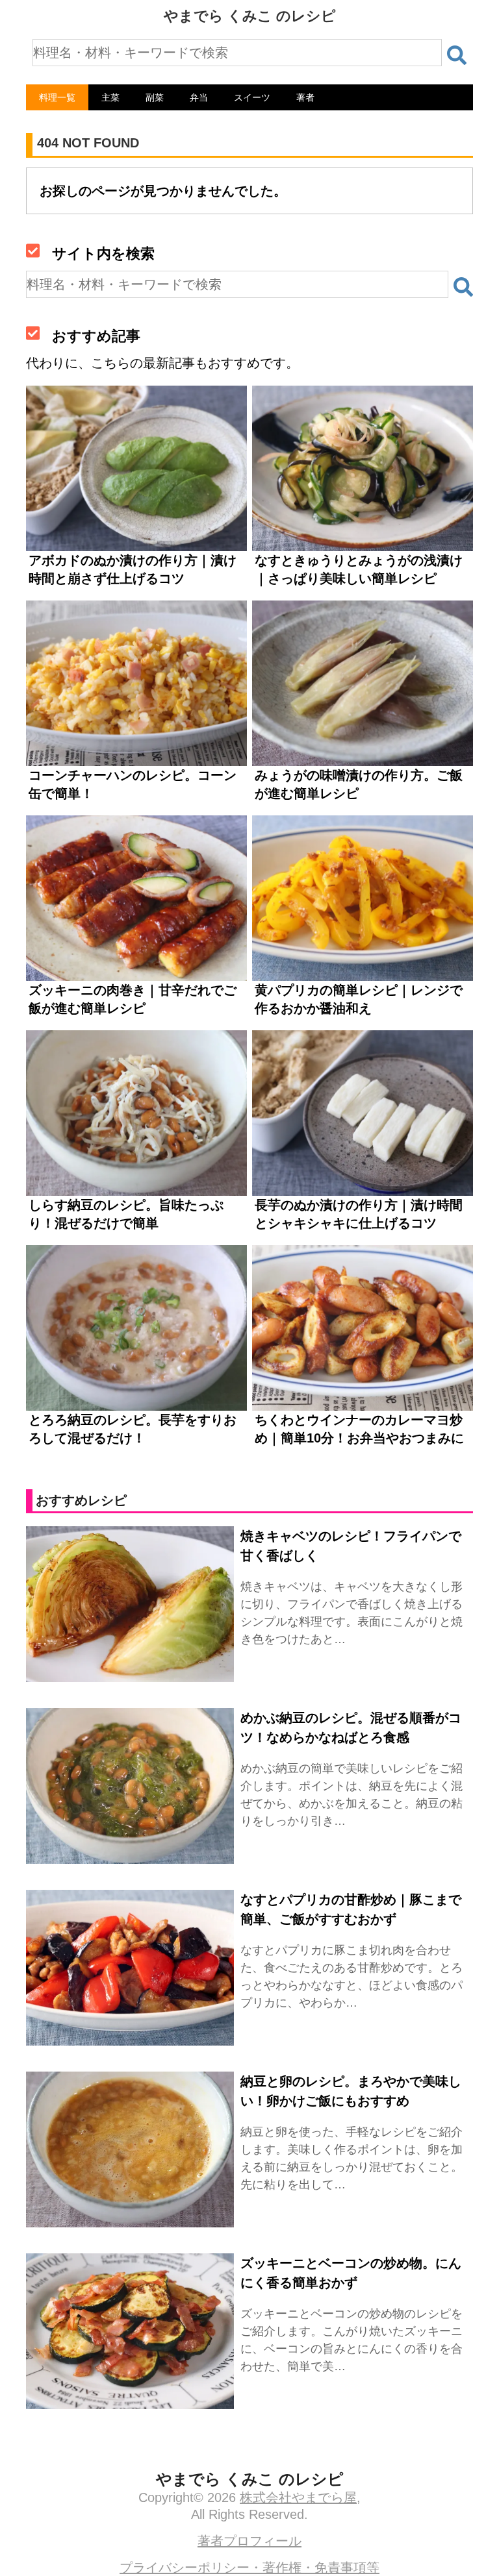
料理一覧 (57, 97)
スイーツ (252, 97)
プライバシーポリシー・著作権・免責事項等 (249, 2568)
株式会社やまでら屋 (298, 2497)
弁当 (199, 97)
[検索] (457, 55)
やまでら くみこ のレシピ (250, 16)
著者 (305, 97)
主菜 (110, 97)
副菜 (155, 97)
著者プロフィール (249, 2541)
